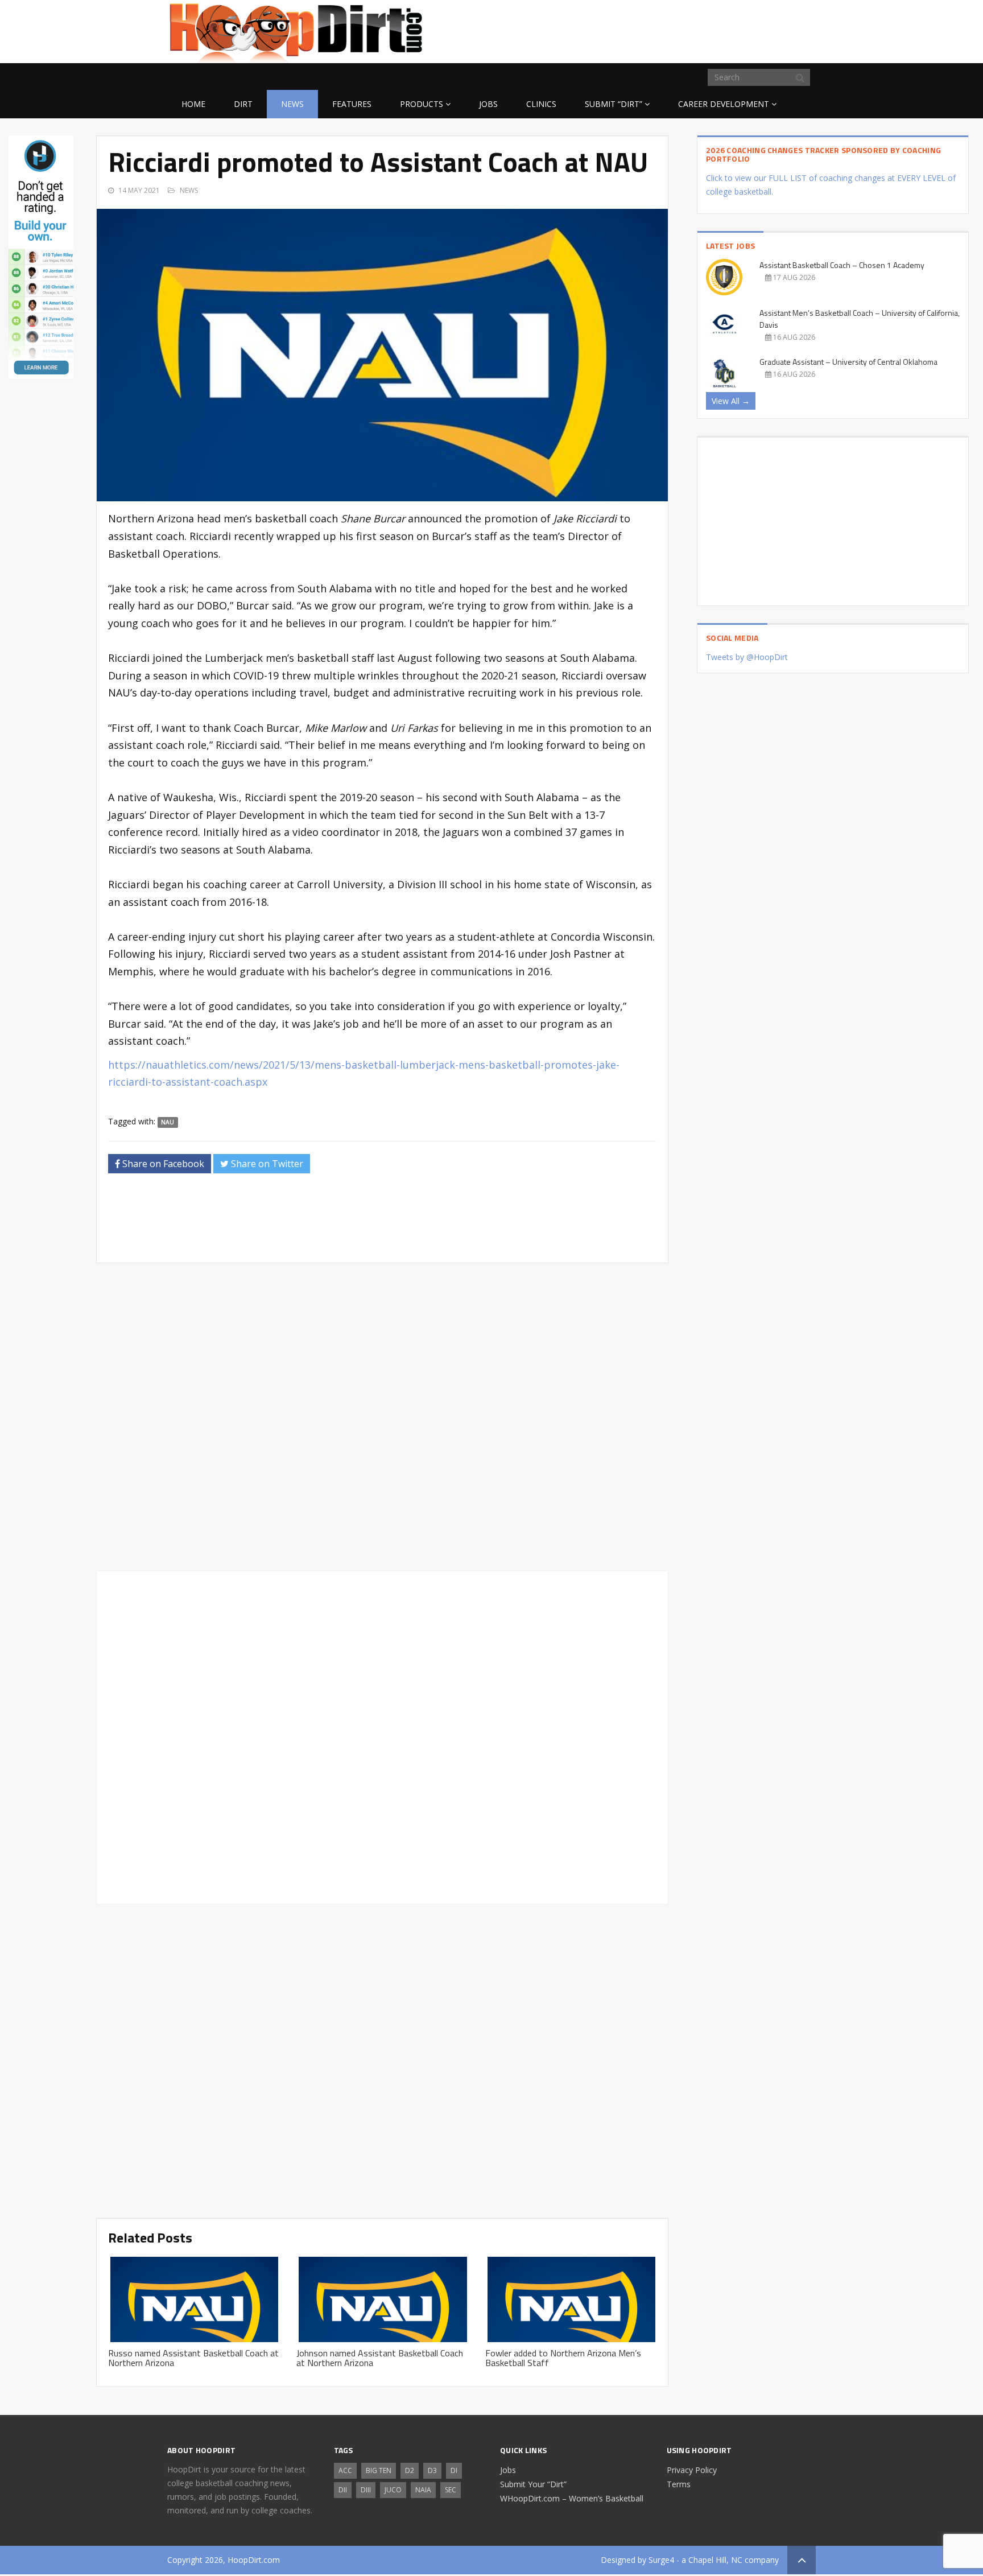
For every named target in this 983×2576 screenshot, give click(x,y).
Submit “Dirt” (614, 104)
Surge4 (661, 2560)
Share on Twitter (266, 1164)
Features (352, 104)
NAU (168, 1122)
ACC (345, 2470)
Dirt (243, 104)
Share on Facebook (162, 1164)
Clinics (541, 104)
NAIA (423, 2490)
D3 (432, 2470)
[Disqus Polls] (382, 1417)
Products (422, 104)
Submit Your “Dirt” (533, 2484)
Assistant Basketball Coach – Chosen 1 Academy (842, 265)
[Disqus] (382, 1736)
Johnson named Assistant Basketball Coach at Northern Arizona (380, 2358)
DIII (366, 2490)
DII (343, 2490)
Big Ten (379, 2470)
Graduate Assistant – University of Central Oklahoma (848, 362)
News (292, 104)
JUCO (393, 2490)
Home (193, 104)
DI (454, 2470)
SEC (451, 2490)
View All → (731, 401)
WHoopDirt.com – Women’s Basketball (572, 2498)
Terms (679, 2484)
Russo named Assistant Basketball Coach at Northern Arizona (193, 2358)
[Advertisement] (725, 30)
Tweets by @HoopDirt (747, 657)
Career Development (724, 104)
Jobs (488, 104)
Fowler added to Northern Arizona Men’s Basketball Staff (563, 2358)
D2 (410, 2470)
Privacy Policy (692, 2470)
